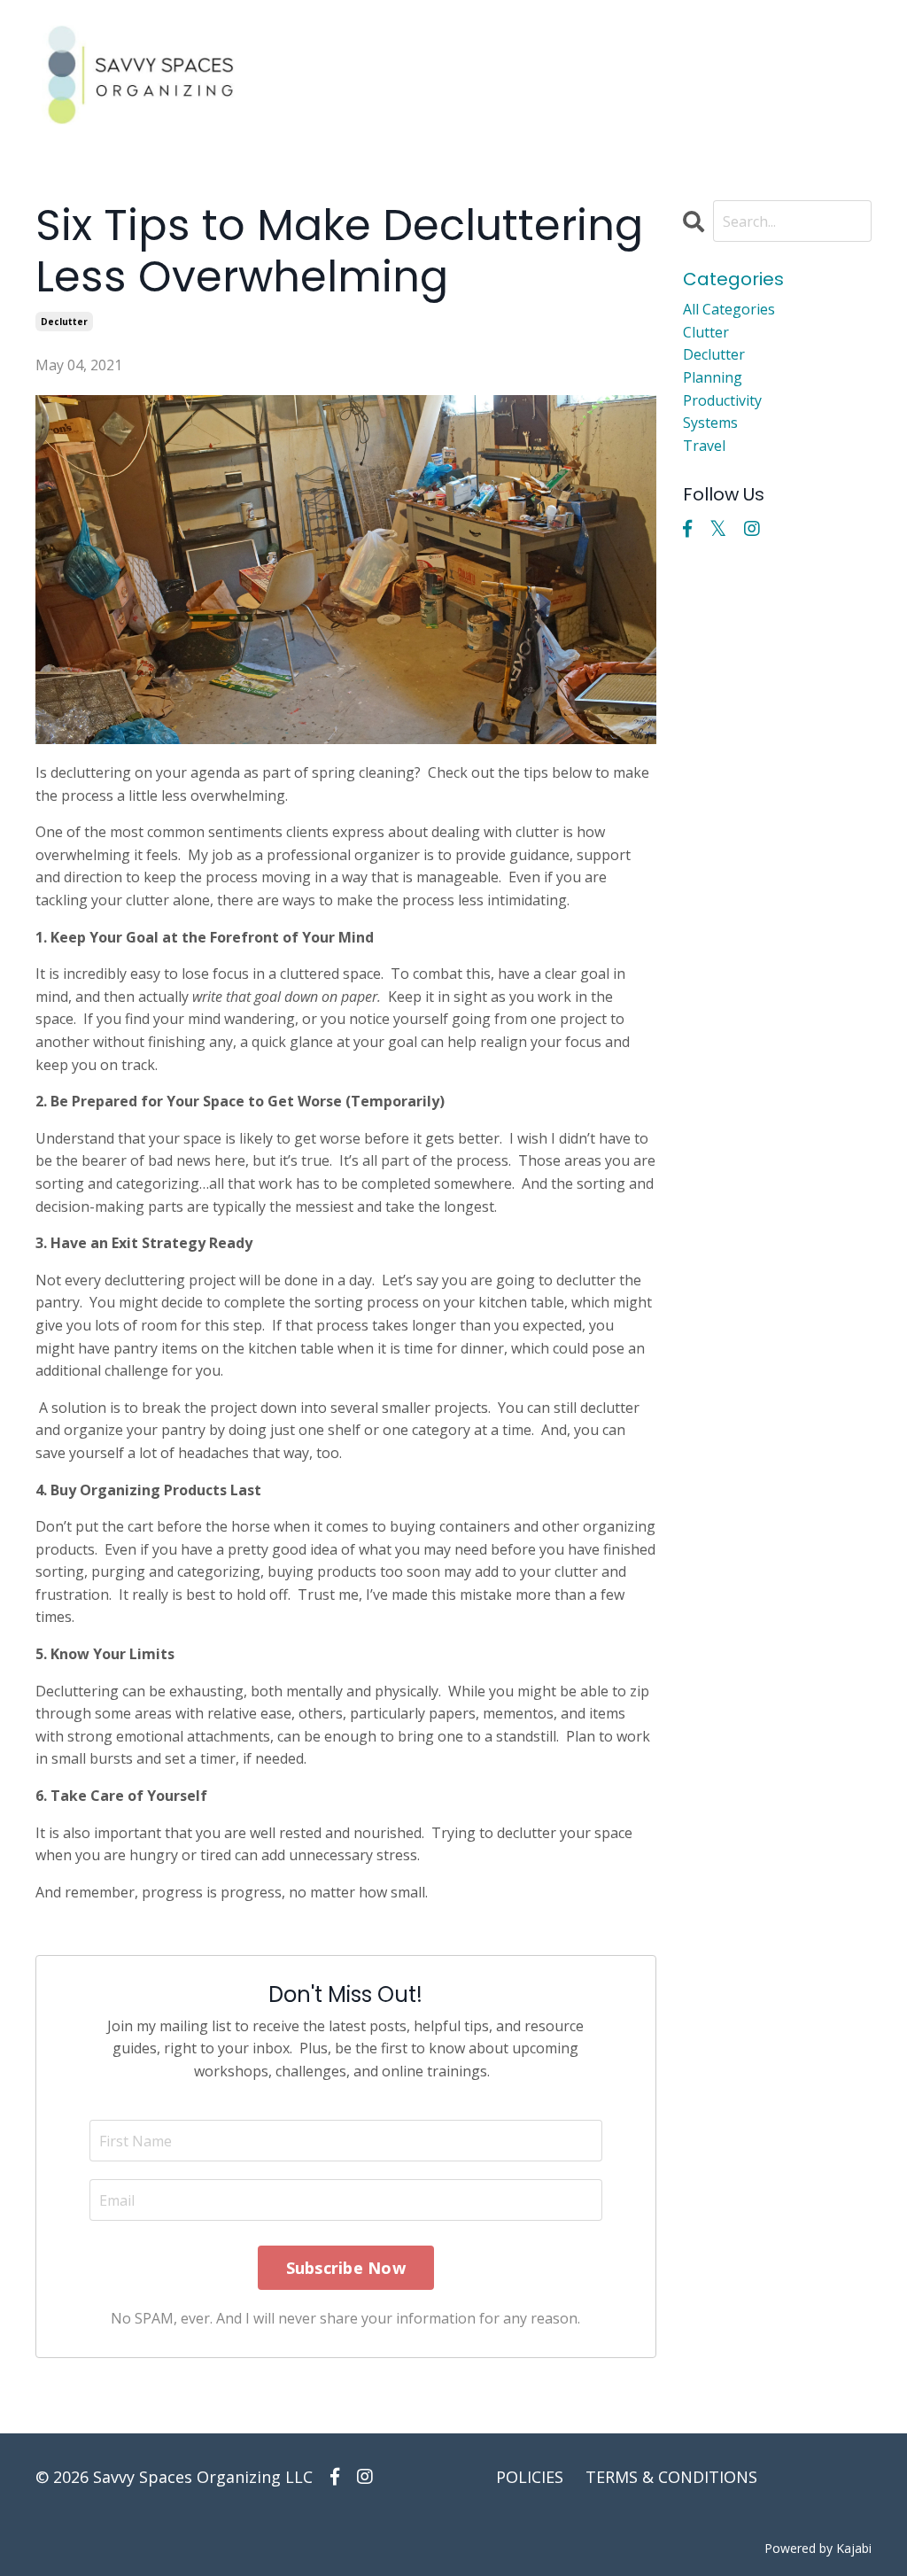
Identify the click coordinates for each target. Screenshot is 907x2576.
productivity (722, 400)
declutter (64, 322)
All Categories (729, 309)
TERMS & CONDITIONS (671, 2477)
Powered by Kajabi (818, 2548)
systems (710, 423)
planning (713, 377)
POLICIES (530, 2477)
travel (704, 446)
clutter (706, 332)
